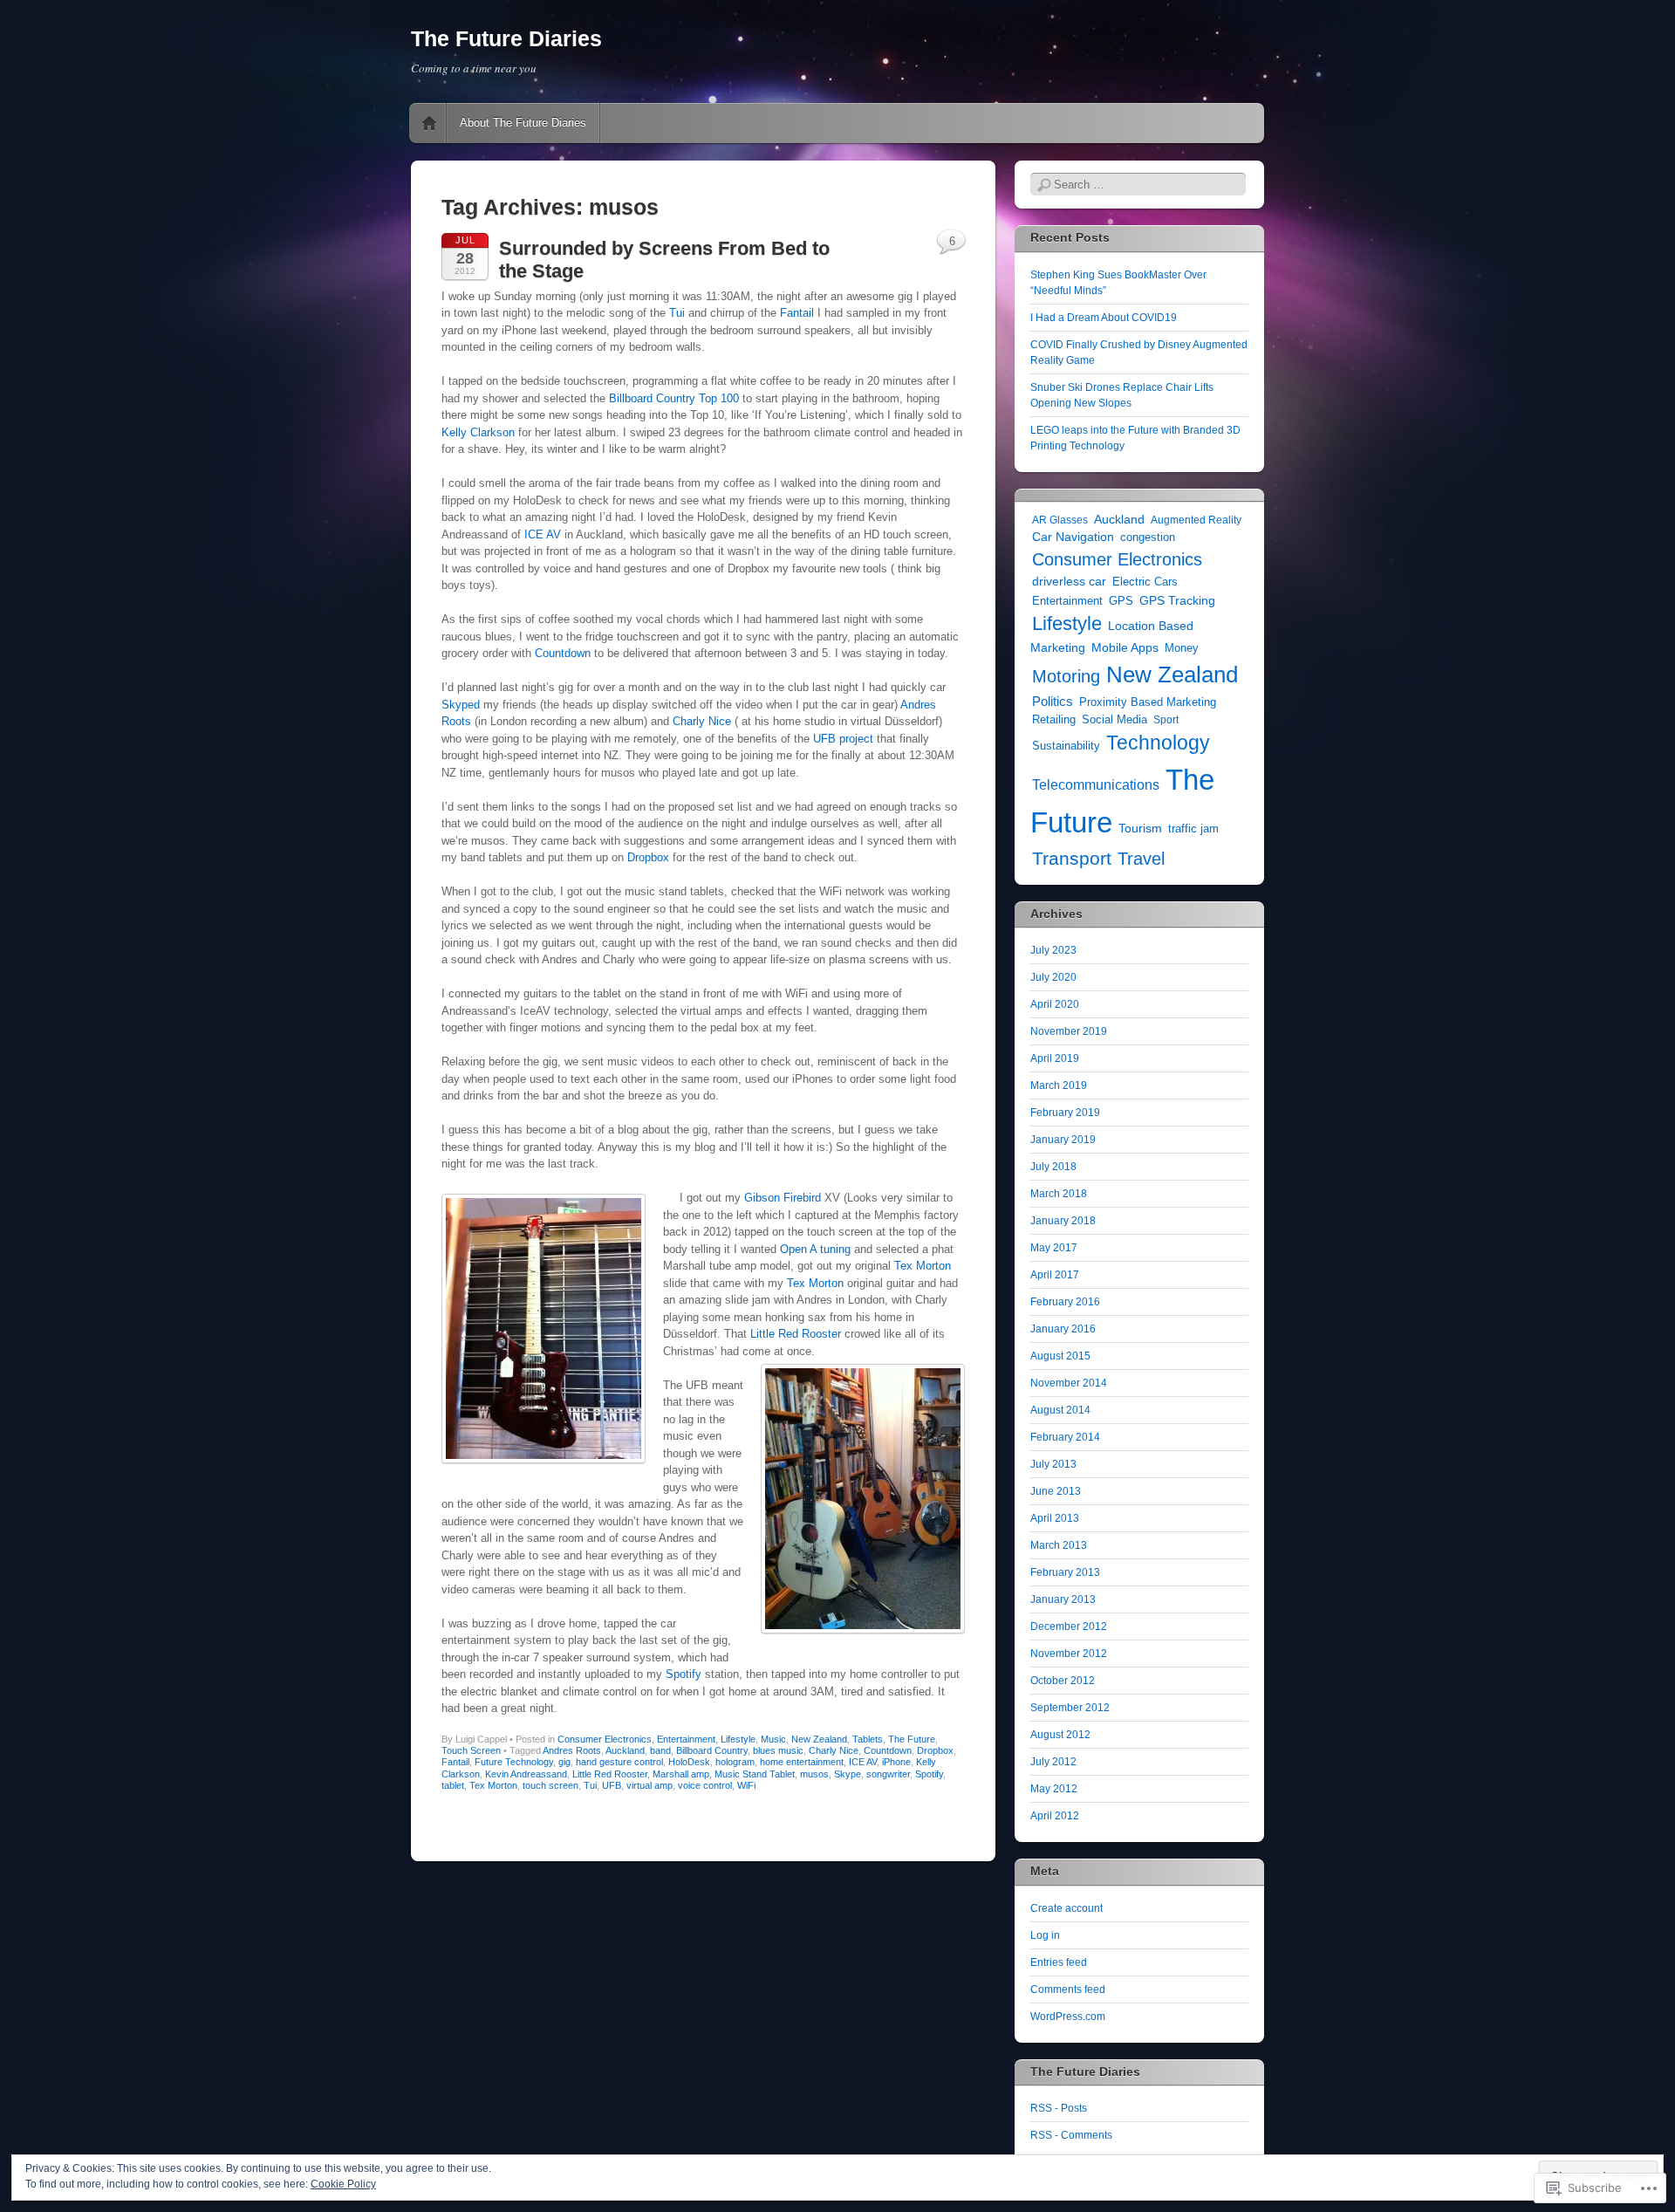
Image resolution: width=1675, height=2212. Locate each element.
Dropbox (648, 857)
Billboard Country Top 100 (674, 398)
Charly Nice (702, 721)
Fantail (797, 313)
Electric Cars (1145, 582)
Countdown (563, 653)
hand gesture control (619, 1762)
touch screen (550, 1785)
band (660, 1750)
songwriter (888, 1774)
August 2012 (1060, 1735)
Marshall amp (681, 1774)
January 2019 (1063, 1140)
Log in (1045, 1935)
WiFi (746, 1785)
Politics (1053, 702)
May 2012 (1054, 1789)
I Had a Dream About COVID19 (1104, 318)
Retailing (1054, 719)
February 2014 (1065, 1437)
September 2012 (1070, 1708)
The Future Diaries (506, 38)
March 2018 (1059, 1194)
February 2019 (1065, 1113)
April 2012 (1055, 1816)
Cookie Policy (343, 2184)
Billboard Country (712, 1750)
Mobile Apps (1125, 647)
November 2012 (1069, 1654)
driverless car (1069, 581)
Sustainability (1066, 746)
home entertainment (802, 1762)
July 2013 (1053, 1464)
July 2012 (1053, 1762)
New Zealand (819, 1739)
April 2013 (1055, 1518)
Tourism (1140, 829)
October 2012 (1063, 1681)
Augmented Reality (1196, 520)
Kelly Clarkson (478, 432)
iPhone (896, 1762)
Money (1182, 648)
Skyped (461, 705)
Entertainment (686, 1739)
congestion (1148, 538)
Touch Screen (471, 1750)
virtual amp (649, 1785)
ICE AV (543, 534)
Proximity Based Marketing (1148, 702)
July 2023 (1053, 950)
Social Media (1114, 720)
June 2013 (1056, 1491)
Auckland (625, 1750)
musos (814, 1774)
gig (564, 1762)
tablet (453, 1785)
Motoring (1066, 676)
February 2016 (1065, 1302)
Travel (1141, 859)
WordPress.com (1068, 2017)
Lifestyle (738, 1739)
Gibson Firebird (783, 1198)
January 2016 (1063, 1329)
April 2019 (1055, 1058)
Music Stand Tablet (755, 1774)
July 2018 (1053, 1167)
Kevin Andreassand (526, 1774)
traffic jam (1193, 829)
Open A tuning (815, 1249)
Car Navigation (1073, 537)
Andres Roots (572, 1750)
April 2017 (1055, 1275)
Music (773, 1739)
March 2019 (1059, 1085)
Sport (1166, 720)
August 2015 (1060, 1356)
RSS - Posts (1059, 2108)
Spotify (685, 1674)
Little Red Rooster (796, 1334)
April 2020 (1055, 1004)
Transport (1072, 858)
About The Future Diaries (523, 123)
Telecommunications (1096, 785)
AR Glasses (1060, 520)
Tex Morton (923, 1266)
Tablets (868, 1739)
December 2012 (1069, 1626)
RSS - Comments (1071, 2135)
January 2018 (1063, 1221)
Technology (1158, 743)
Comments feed (1068, 1989)
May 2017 (1054, 1248)
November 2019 (1069, 1031)
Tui (679, 313)
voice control (705, 1785)
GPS (1121, 601)
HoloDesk (689, 1762)
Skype (848, 1774)
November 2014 (1069, 1383)
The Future (912, 1739)
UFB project (843, 739)
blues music (778, 1750)
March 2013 (1059, 1545)
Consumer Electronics (605, 1739)
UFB (612, 1785)
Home (429, 123)
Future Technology (514, 1762)
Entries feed (1059, 1962)
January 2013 (1063, 1599)
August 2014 (1060, 1410)
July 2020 (1053, 977)
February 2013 (1065, 1572)
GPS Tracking (1177, 600)
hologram (735, 1762)
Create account (1067, 1908)
